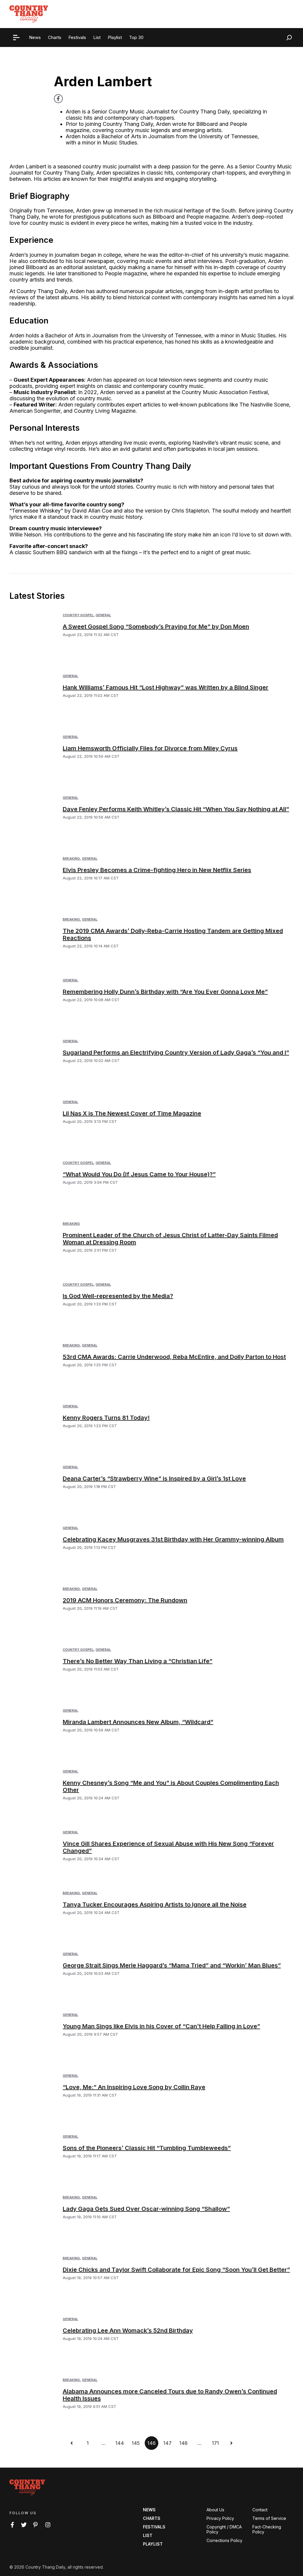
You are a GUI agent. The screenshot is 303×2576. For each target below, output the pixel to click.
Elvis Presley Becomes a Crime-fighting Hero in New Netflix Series (157, 870)
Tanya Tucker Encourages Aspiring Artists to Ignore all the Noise (155, 1905)
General (103, 615)
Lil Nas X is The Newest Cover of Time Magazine (132, 1113)
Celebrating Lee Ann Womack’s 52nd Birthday (128, 2331)
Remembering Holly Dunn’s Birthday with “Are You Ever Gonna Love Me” (165, 992)
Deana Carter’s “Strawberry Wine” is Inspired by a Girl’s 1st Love (154, 1479)
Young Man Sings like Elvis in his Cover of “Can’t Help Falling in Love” (161, 2026)
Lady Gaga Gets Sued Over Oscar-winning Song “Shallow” (146, 2209)
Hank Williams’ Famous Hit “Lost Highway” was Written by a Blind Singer (166, 687)
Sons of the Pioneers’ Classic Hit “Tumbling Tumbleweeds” (147, 2148)
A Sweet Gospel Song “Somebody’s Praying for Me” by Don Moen (156, 627)
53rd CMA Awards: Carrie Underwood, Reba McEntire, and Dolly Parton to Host (174, 1357)
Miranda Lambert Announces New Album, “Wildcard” (138, 1722)
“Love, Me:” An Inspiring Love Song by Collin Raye (134, 2087)
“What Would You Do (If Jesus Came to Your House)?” (139, 1174)
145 (136, 2443)
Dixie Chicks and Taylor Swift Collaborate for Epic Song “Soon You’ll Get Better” (176, 2270)
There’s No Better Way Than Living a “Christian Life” (138, 1661)
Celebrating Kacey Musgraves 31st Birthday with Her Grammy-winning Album (173, 1539)
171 (215, 2443)
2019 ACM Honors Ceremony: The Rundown (125, 1600)
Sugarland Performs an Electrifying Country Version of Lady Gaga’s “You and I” (176, 1053)
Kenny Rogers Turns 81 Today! (106, 1418)
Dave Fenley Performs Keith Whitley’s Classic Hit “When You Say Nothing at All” (176, 809)
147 (167, 2443)
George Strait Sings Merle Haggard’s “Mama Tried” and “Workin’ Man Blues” (172, 1965)
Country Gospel (78, 615)
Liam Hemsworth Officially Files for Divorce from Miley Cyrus (150, 748)
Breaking (71, 858)
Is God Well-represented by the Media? (118, 1296)
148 (183, 2443)
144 (120, 2443)
